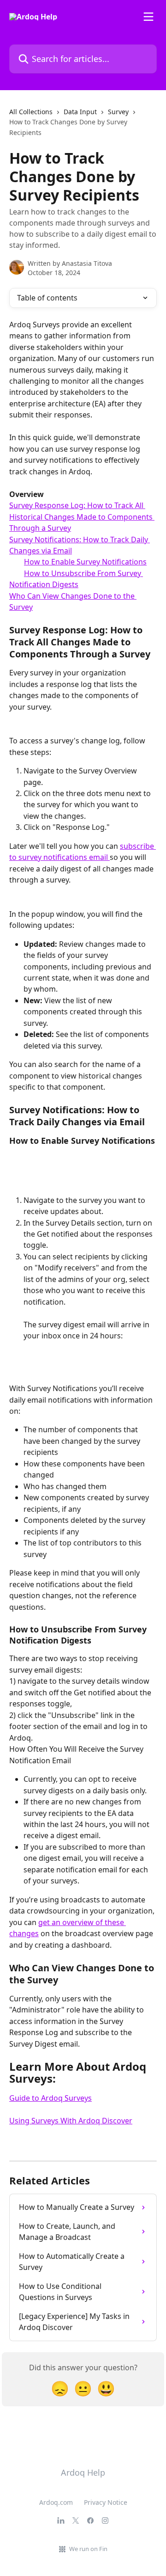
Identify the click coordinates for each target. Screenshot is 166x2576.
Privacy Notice (106, 2502)
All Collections (31, 112)
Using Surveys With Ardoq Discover (71, 2121)
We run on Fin (88, 2549)
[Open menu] (148, 17)
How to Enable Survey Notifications (85, 562)
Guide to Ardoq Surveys (50, 2098)
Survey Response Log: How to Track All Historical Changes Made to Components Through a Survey (82, 517)
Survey (118, 112)
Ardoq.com (56, 2502)
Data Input (80, 112)
